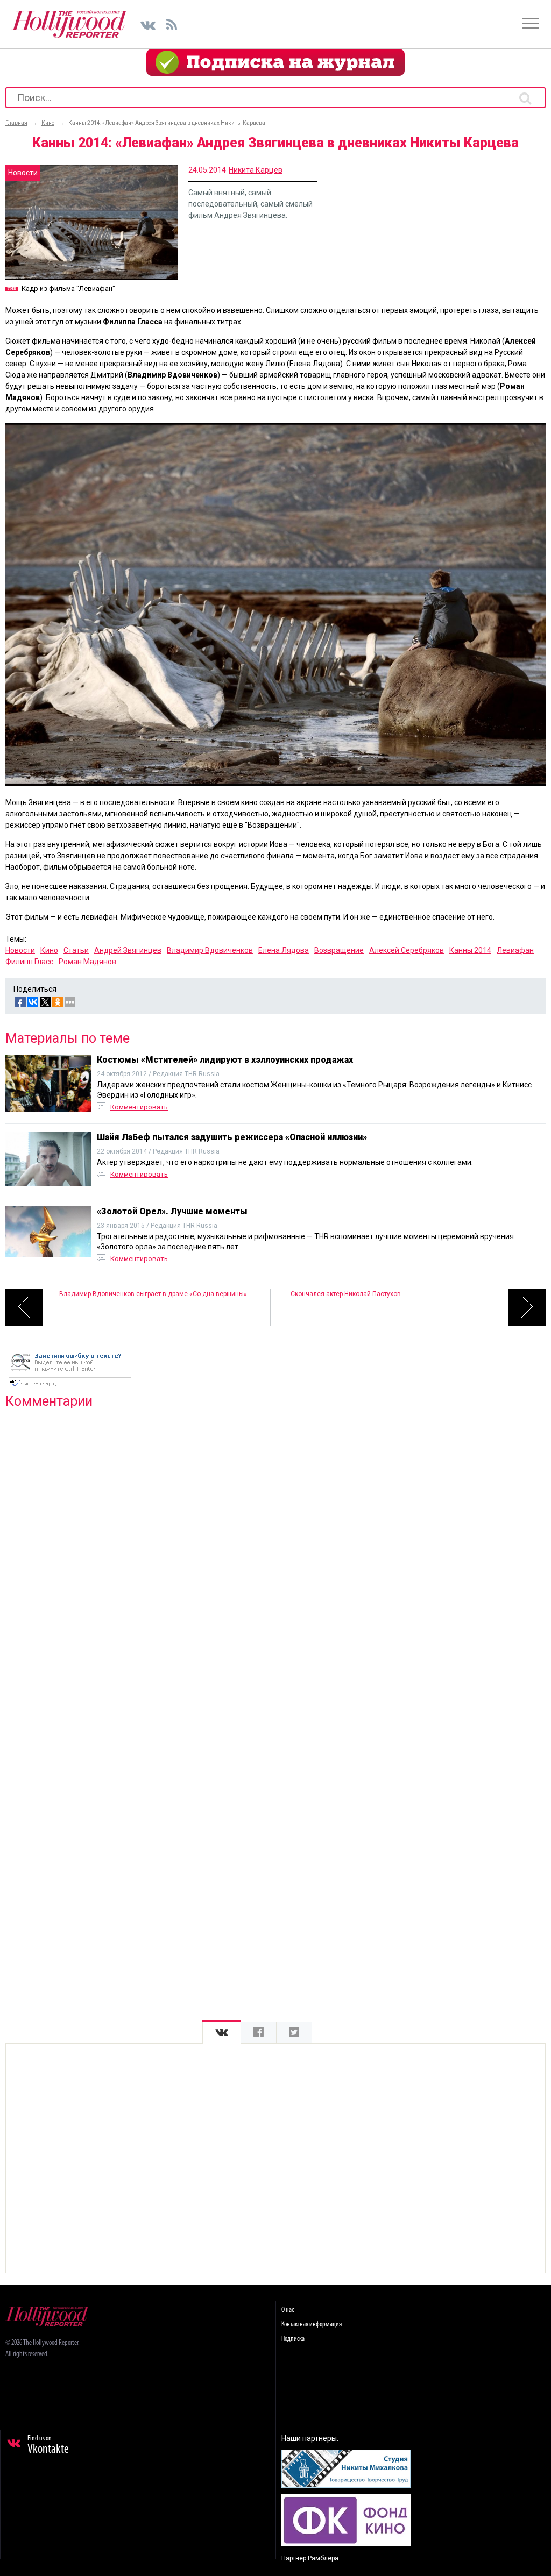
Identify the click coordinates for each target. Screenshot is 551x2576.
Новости (20, 950)
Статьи (76, 950)
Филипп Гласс (29, 962)
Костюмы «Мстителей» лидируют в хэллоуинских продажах (225, 1060)
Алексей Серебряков (407, 950)
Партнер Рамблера (310, 2558)
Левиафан (515, 950)
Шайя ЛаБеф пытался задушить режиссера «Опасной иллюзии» (232, 1137)
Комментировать (139, 1107)
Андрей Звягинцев (128, 950)
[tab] (222, 2033)
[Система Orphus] (70, 1387)
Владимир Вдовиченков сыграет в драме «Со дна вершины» (153, 1294)
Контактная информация (312, 2325)
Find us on (48, 2445)
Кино (49, 950)
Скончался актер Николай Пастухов (346, 1294)
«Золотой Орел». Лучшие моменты (172, 1211)
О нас (288, 2310)
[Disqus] (275, 1555)
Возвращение (339, 950)
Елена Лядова (284, 950)
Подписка (293, 2339)
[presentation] (222, 2033)
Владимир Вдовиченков (210, 950)
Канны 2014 (470, 950)
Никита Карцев (256, 170)
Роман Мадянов (87, 962)
